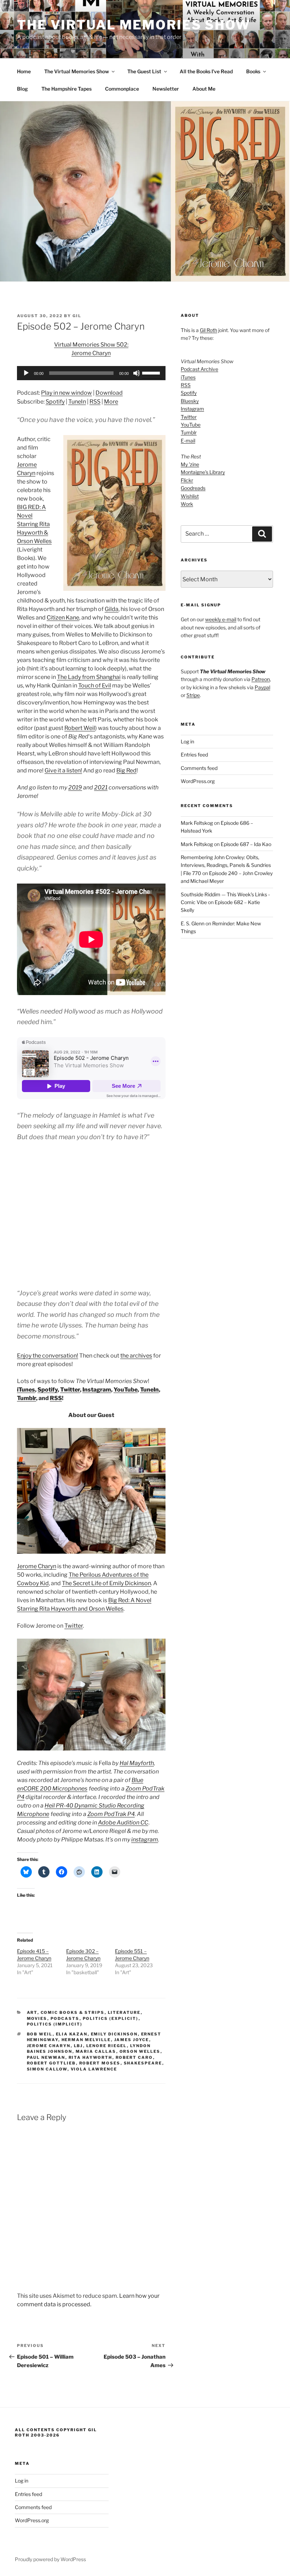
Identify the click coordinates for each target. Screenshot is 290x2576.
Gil (77, 316)
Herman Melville (86, 2040)
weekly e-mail (221, 619)
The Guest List (144, 71)
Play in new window (66, 393)
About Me (204, 89)
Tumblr (27, 1398)
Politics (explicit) (111, 2018)
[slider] (152, 372)
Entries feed (194, 755)
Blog (22, 89)
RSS (95, 402)
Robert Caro (134, 2057)
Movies (37, 2018)
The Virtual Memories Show (134, 25)
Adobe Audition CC (123, 1823)
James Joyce (132, 2040)
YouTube (126, 1390)
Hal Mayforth (137, 1763)
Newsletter (166, 89)
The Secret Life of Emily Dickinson (106, 1583)
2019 (75, 787)
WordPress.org (198, 781)
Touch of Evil (95, 686)
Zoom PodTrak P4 (111, 1814)
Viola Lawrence (94, 2069)
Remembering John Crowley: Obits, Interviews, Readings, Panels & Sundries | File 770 (226, 865)
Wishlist (190, 496)
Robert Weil (80, 728)
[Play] (26, 373)
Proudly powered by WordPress (50, 2559)
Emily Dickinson (114, 2034)
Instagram (97, 1390)
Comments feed (199, 768)
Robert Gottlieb (51, 2063)
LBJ (79, 2046)
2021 (101, 787)
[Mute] (137, 373)
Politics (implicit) (55, 2024)
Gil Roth (208, 330)
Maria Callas (96, 2051)
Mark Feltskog (197, 823)
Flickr (187, 480)
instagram (145, 1840)
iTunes (26, 1390)
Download (109, 393)
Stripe (193, 695)
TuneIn (77, 402)
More (111, 402)
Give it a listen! (63, 770)
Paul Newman (46, 2057)
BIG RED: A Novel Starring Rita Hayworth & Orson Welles (34, 524)
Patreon (261, 679)
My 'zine (190, 464)
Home (24, 71)
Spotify (55, 402)
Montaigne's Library (203, 472)
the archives (136, 1356)
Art (32, 2012)
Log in (187, 741)
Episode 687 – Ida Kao (246, 844)
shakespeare (143, 2063)
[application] (91, 373)
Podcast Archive (199, 369)
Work (187, 504)
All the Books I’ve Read (206, 71)
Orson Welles (140, 2051)
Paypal (262, 687)
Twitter (70, 1390)
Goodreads (193, 488)
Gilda (112, 609)
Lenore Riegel (107, 2046)
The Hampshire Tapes (66, 89)
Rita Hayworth (91, 2057)
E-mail (188, 441)
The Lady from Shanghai (89, 677)
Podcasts (65, 2018)
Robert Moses (100, 2063)
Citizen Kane (63, 618)
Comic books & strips (73, 2012)
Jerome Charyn (37, 1566)
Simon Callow (47, 2069)
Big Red (126, 770)
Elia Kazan (72, 2034)
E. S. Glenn (193, 923)
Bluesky (190, 401)
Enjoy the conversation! (48, 1356)
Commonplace (122, 89)
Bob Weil (40, 2034)
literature (124, 2012)
